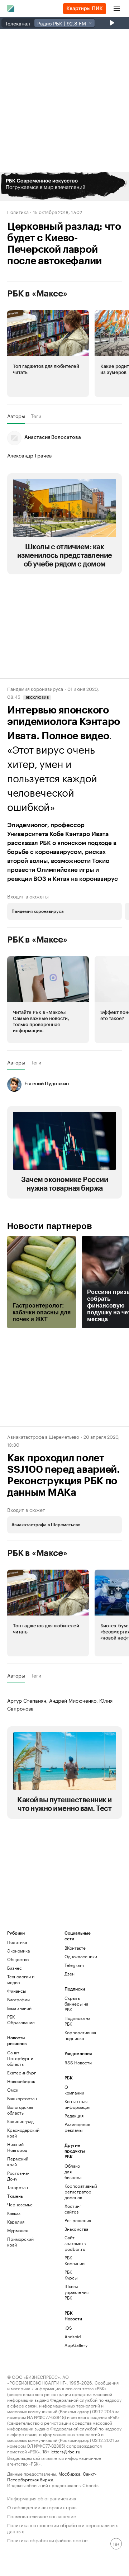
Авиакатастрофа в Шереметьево (43, 1436)
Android (73, 2336)
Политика (18, 212)
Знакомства (74, 2229)
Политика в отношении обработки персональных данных (63, 2528)
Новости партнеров (50, 1226)
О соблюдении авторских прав (42, 2507)
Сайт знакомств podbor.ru (74, 2243)
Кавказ (14, 2213)
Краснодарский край (21, 2133)
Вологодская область (20, 2110)
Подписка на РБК (77, 2021)
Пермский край (18, 2161)
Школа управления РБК (74, 2292)
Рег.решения (74, 2220)
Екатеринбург (21, 2072)
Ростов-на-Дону (18, 2176)
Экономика (18, 1951)
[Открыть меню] (117, 9)
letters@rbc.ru (65, 2451)
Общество (18, 1959)
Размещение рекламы (74, 2127)
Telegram (74, 1965)
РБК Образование (21, 2019)
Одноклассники (79, 1956)
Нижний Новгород (17, 2147)
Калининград (20, 2121)
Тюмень (15, 2196)
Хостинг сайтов (73, 2209)
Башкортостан (21, 2098)
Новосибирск (21, 2081)
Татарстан (18, 2187)
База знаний (19, 2008)
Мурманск (18, 2230)
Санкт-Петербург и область (20, 2058)
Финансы (16, 1991)
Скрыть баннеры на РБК (76, 2004)
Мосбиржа (69, 2473)
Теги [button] (36, 416)
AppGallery (74, 2345)
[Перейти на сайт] (64, 186)
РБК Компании (74, 2260)
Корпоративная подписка (79, 2035)
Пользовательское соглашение (42, 2516)
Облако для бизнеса (73, 2171)
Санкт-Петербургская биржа (52, 2476)
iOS (68, 2328)
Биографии (18, 1999)
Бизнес (15, 1968)
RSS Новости (78, 2062)
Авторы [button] (16, 416)
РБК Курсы (71, 2275)
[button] (64, 186)
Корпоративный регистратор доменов (74, 2191)
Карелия (16, 2222)
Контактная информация (74, 2104)
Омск (13, 2090)
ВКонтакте (75, 1948)
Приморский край (20, 2242)
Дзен (70, 1973)
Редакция (74, 2115)
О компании (74, 2090)
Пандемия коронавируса (35, 688)
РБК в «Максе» (37, 294)
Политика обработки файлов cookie (47, 2540)
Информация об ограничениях (42, 2498)
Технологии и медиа (21, 1979)
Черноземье (20, 2204)
